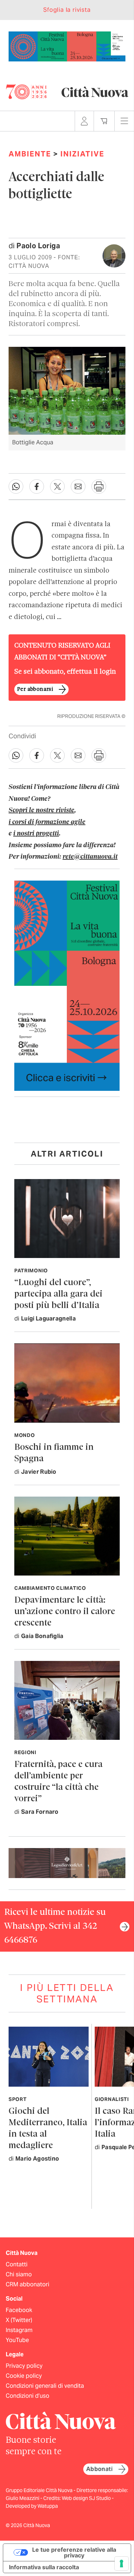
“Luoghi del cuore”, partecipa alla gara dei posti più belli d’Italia (58, 1294)
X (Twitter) (19, 2320)
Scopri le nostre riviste (41, 810)
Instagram (19, 2330)
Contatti (17, 2264)
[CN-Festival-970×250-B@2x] (67, 46)
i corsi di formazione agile (47, 822)
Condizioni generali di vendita (45, 2386)
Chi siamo (19, 2274)
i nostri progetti (36, 834)
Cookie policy (24, 2376)
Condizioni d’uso (28, 2396)
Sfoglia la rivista (67, 10)
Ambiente (30, 154)
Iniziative (82, 154)
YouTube (17, 2340)
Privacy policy (24, 2366)
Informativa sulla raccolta (44, 2567)
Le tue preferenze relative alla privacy (74, 2552)
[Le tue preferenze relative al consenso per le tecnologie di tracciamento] (121, 2563)
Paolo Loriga (38, 246)
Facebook (19, 2310)
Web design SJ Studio (87, 2498)
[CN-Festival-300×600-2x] (67, 985)
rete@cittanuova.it (90, 857)
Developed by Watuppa (32, 2506)
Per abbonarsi (35, 689)
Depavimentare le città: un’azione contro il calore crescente (65, 1612)
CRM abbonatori (28, 2284)
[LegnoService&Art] (67, 1863)
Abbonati (99, 2469)
